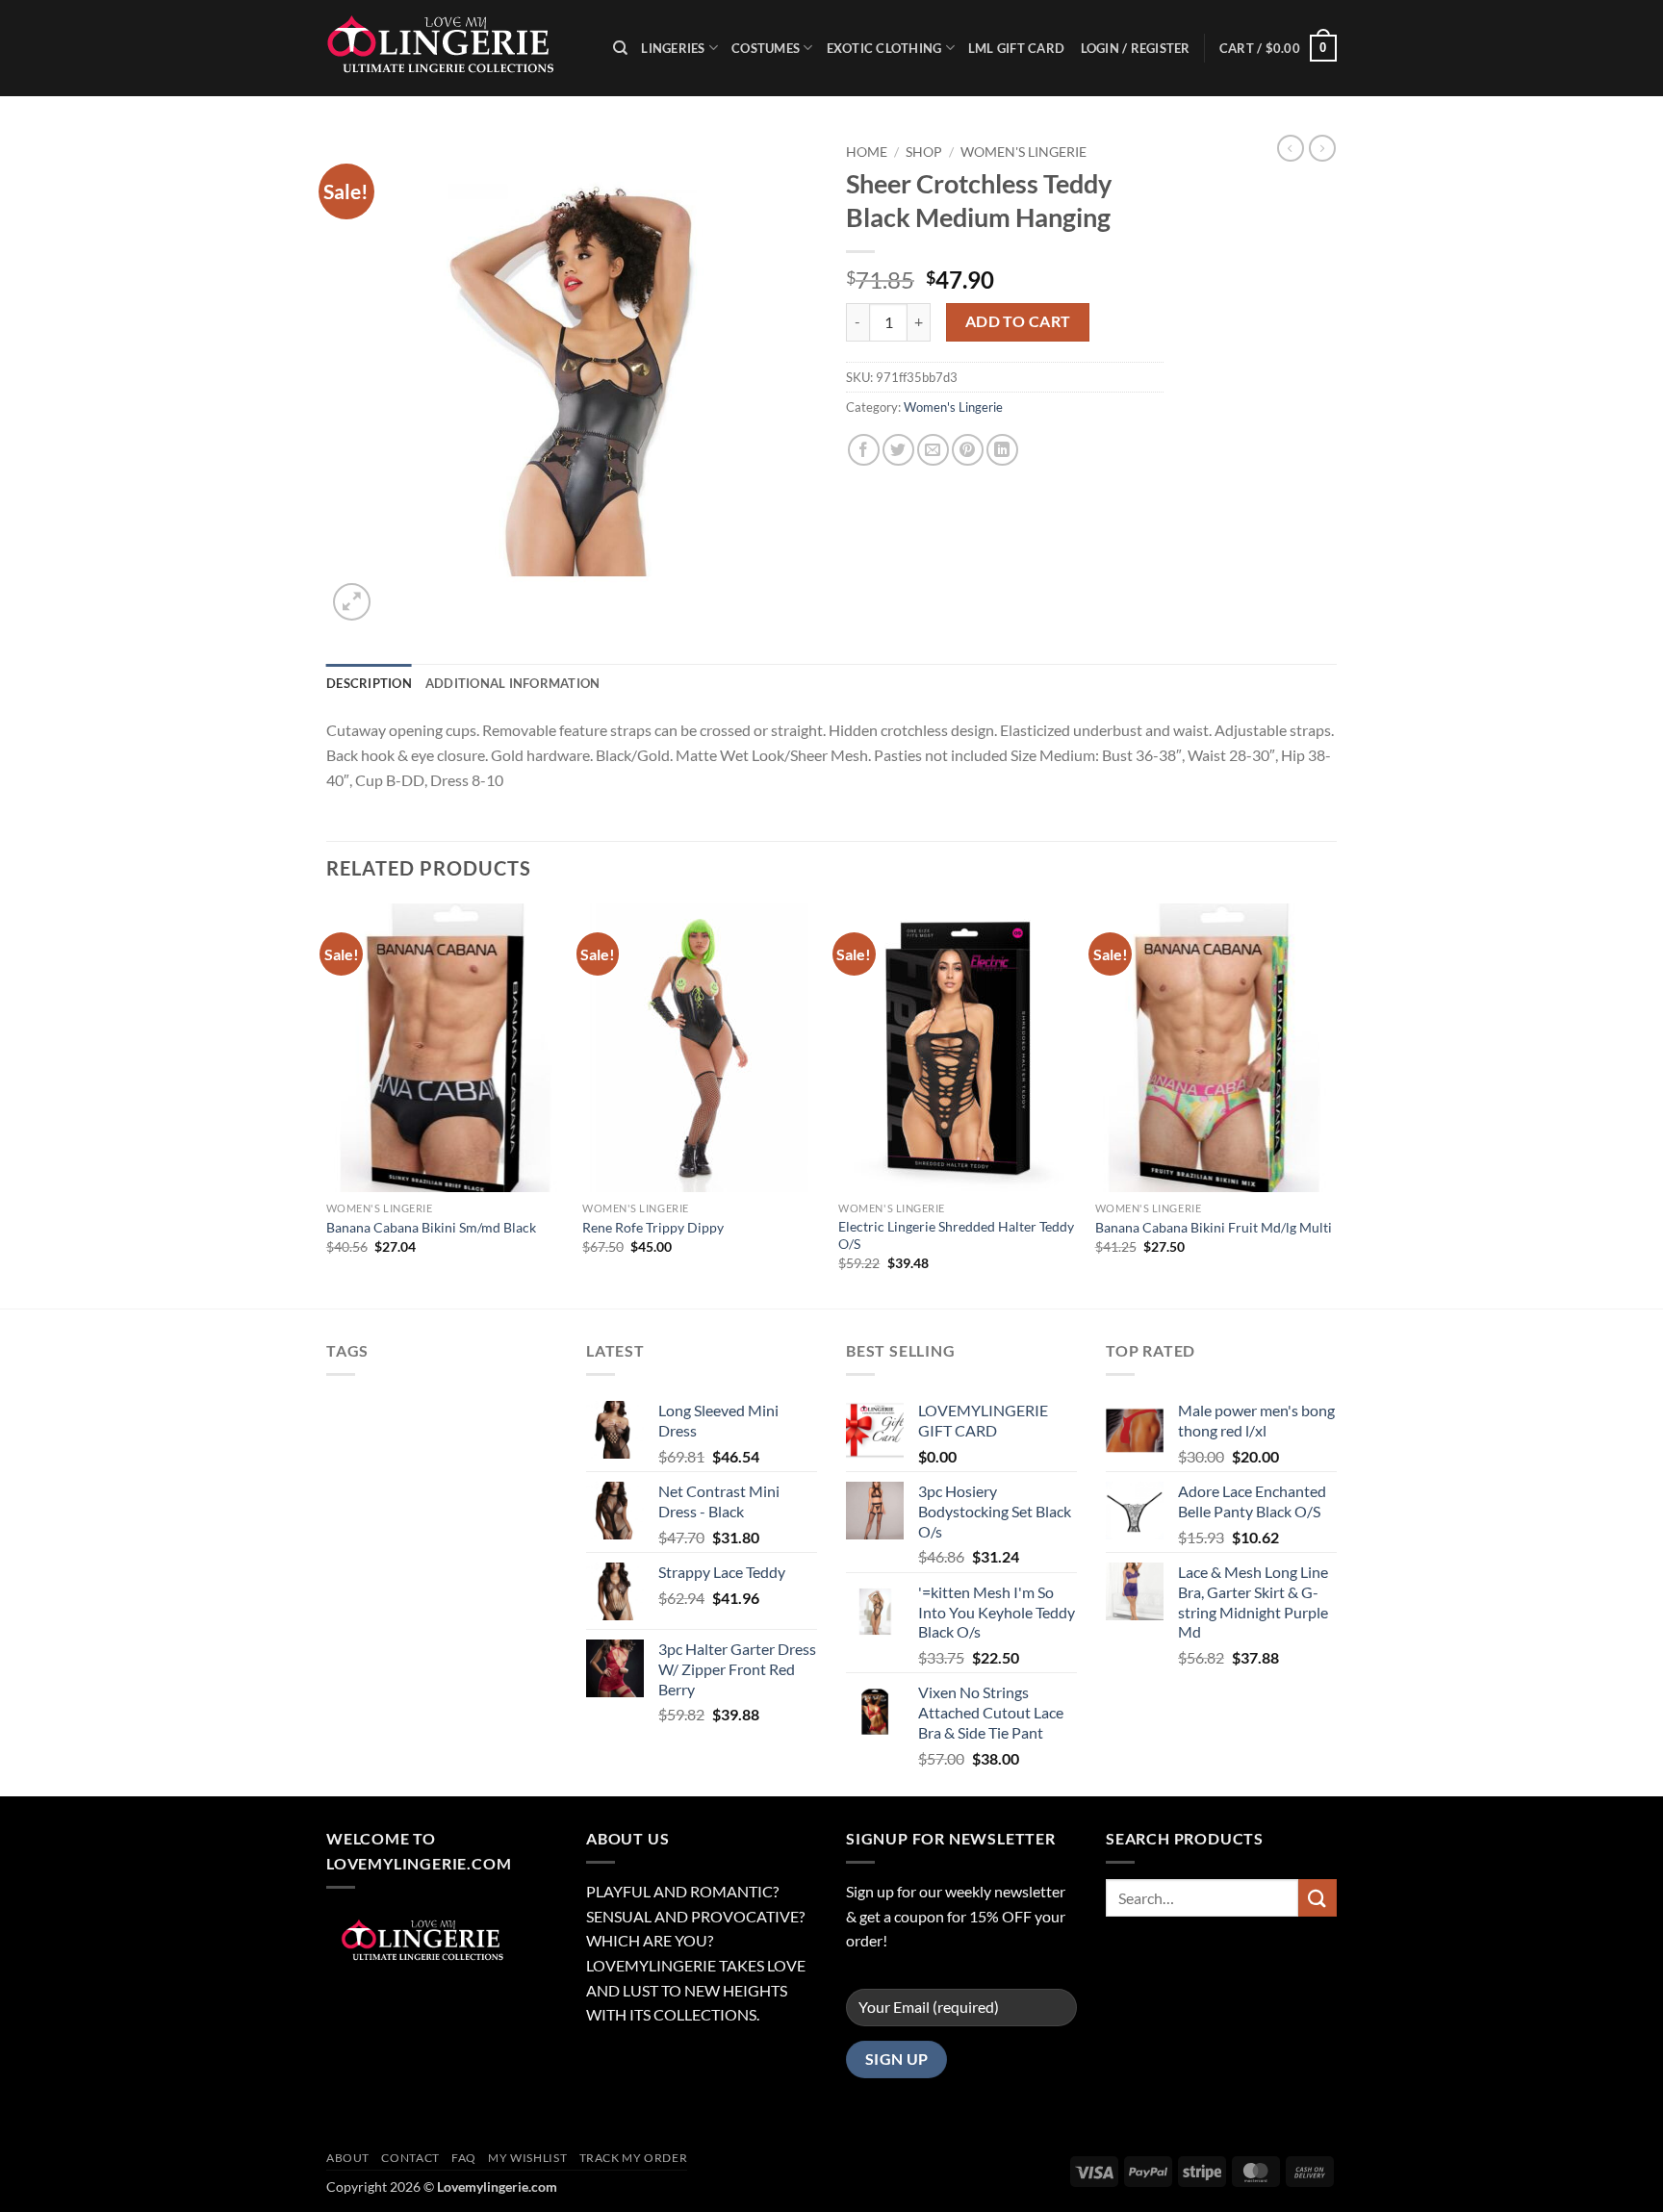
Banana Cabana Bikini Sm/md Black (431, 1227)
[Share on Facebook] (864, 450)
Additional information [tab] (513, 683)
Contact (410, 2158)
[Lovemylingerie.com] (455, 48)
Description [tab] (369, 683)
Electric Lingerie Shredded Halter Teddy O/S (956, 1235)
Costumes (766, 48)
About (348, 2158)
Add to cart (1018, 321)
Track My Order (634, 2158)
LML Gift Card (1016, 48)
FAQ (464, 2158)
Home (867, 152)
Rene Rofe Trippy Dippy (653, 1227)
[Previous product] (1322, 148)
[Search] (620, 48)
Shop (924, 152)
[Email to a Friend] (933, 450)
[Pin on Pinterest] (968, 450)
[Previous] (327, 1104)
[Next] (1331, 1104)
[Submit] (1318, 1898)
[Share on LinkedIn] (1002, 450)
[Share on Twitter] (898, 450)
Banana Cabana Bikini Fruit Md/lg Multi (1214, 1227)
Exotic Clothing (884, 48)
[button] (1278, 48)
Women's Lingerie (1023, 152)
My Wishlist (527, 2158)
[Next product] (1291, 148)
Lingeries (673, 48)
